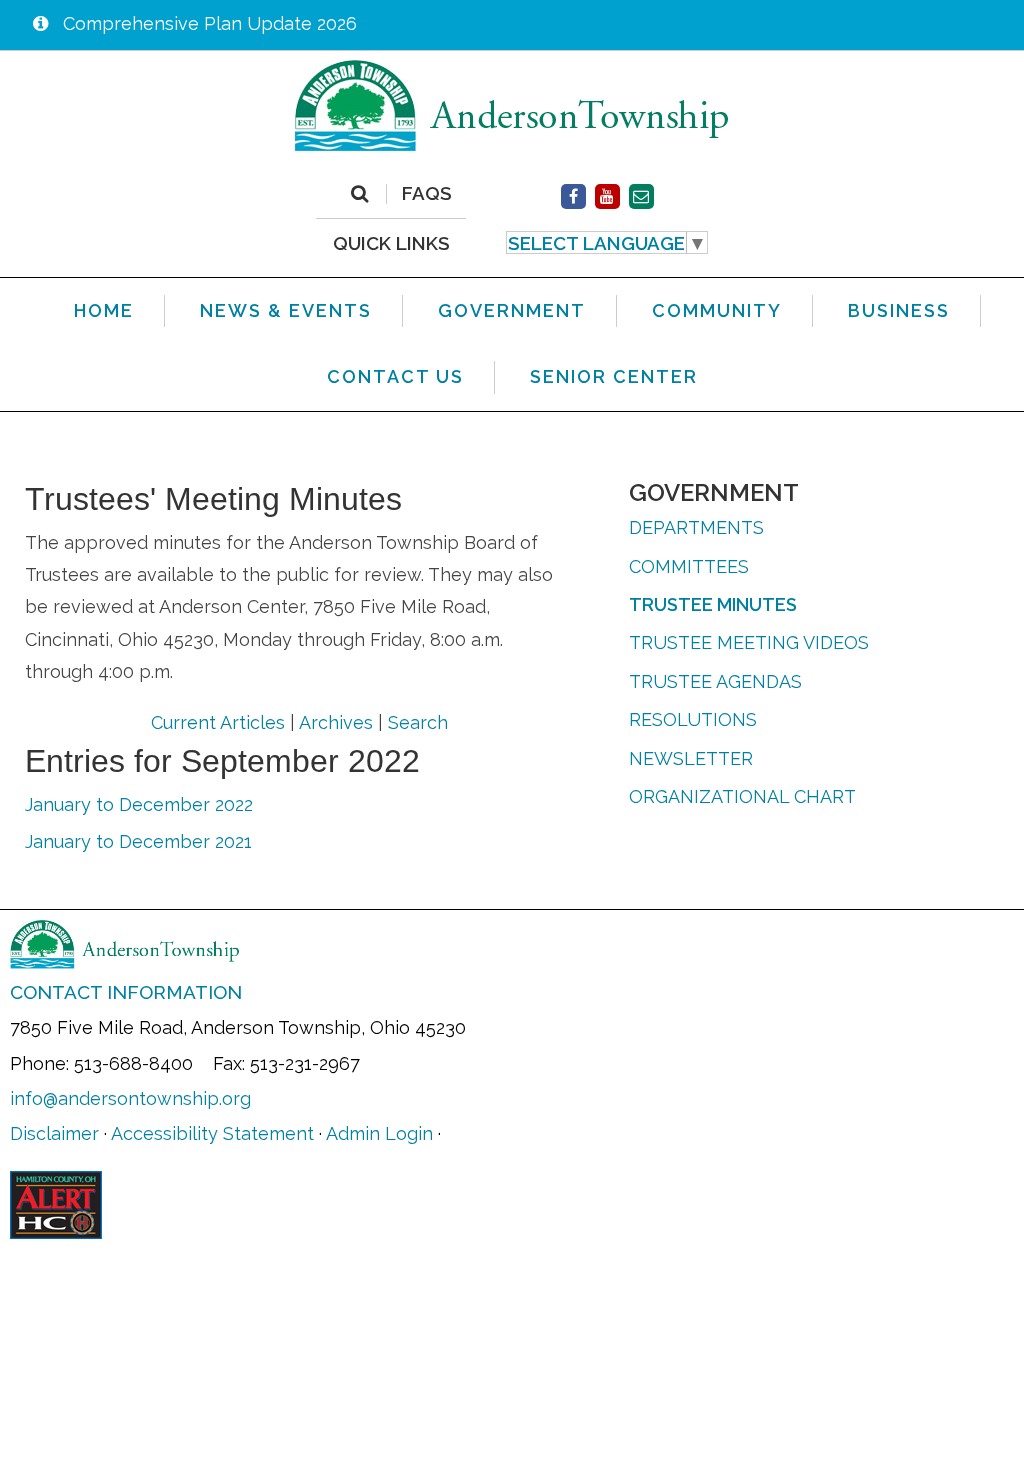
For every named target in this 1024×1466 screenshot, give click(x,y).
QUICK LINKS (391, 242)
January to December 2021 (138, 841)
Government (714, 492)
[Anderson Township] (512, 104)
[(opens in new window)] (573, 196)
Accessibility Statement (212, 1133)
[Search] (359, 194)
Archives (336, 722)
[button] (607, 243)
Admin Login (379, 1133)
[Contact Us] (641, 196)
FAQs (427, 194)
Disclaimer (54, 1133)
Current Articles (218, 722)
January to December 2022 (139, 804)
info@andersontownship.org (130, 1098)
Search (418, 722)
